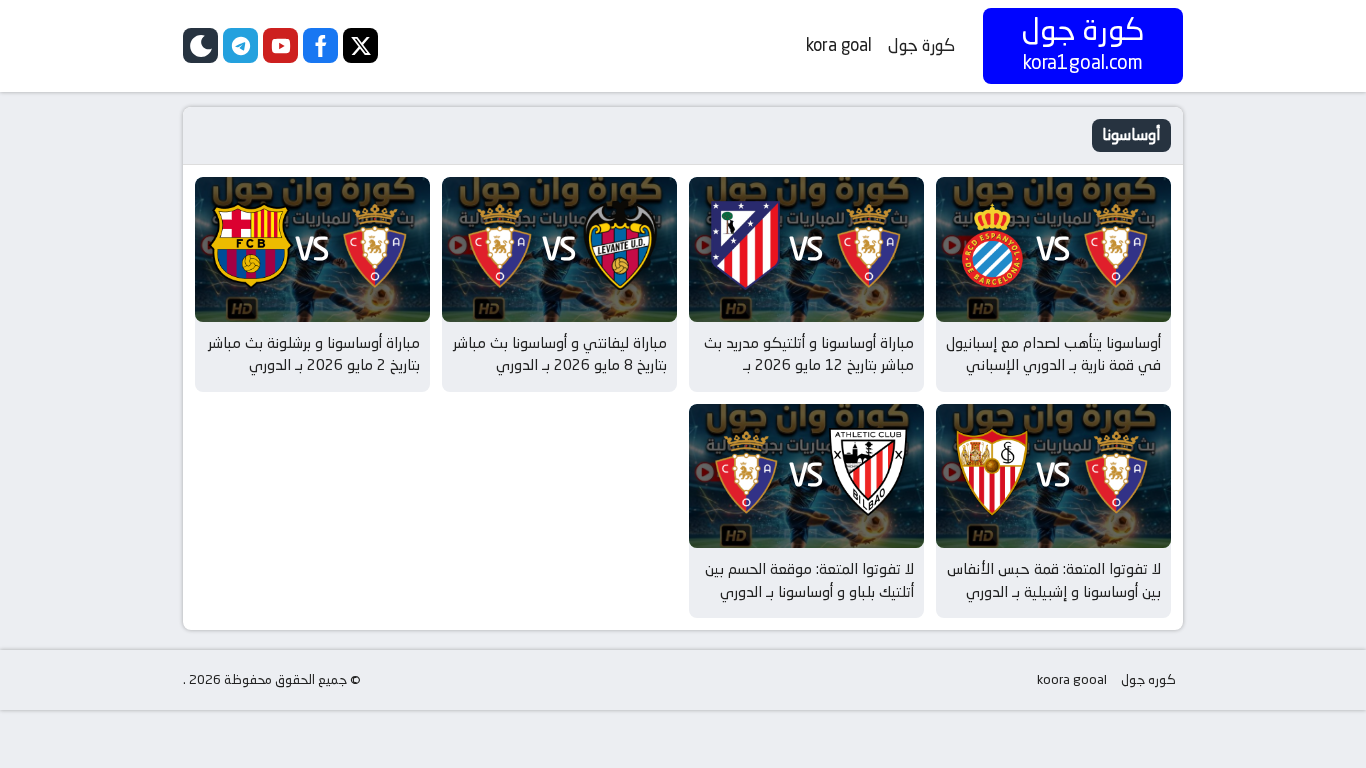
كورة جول (921, 45)
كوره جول (1148, 679)
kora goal (839, 45)
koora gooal (1072, 679)
